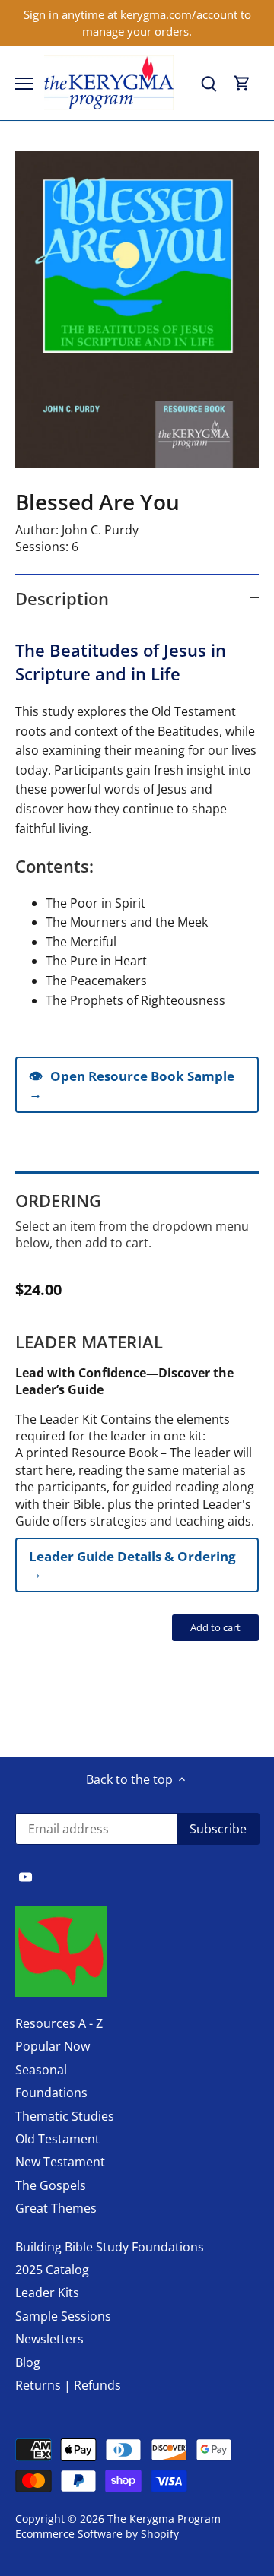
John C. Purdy (100, 530)
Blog (28, 2362)
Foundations (51, 2093)
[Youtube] (25, 1876)
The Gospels (51, 2185)
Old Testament (57, 2139)
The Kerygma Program (164, 2519)
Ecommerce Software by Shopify (97, 2534)
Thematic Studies (65, 2116)
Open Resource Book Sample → (132, 1084)
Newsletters (49, 2339)
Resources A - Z (59, 2023)
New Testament (60, 2162)
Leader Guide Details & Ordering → (132, 1565)
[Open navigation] (24, 84)
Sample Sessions (63, 2316)
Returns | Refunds (68, 2385)
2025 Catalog (52, 2270)
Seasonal (41, 2070)
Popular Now (53, 2046)
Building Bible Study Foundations (110, 2247)
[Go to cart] (242, 83)
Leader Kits (47, 2292)
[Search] (209, 83)
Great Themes (56, 2208)
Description (62, 598)
